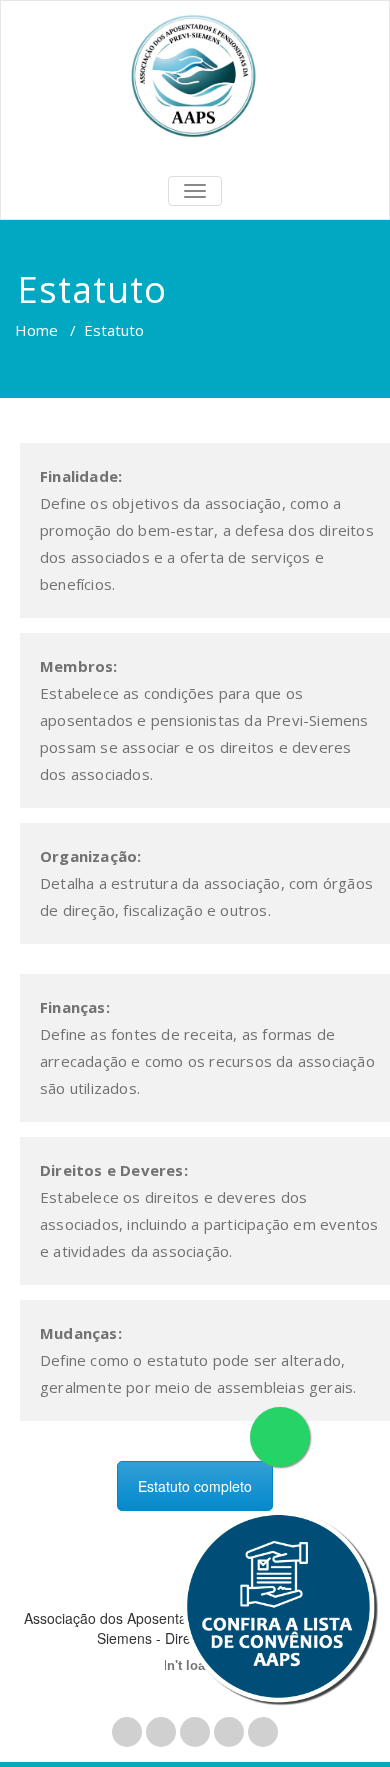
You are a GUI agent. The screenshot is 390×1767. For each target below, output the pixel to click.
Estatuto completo (195, 1486)
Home (36, 330)
